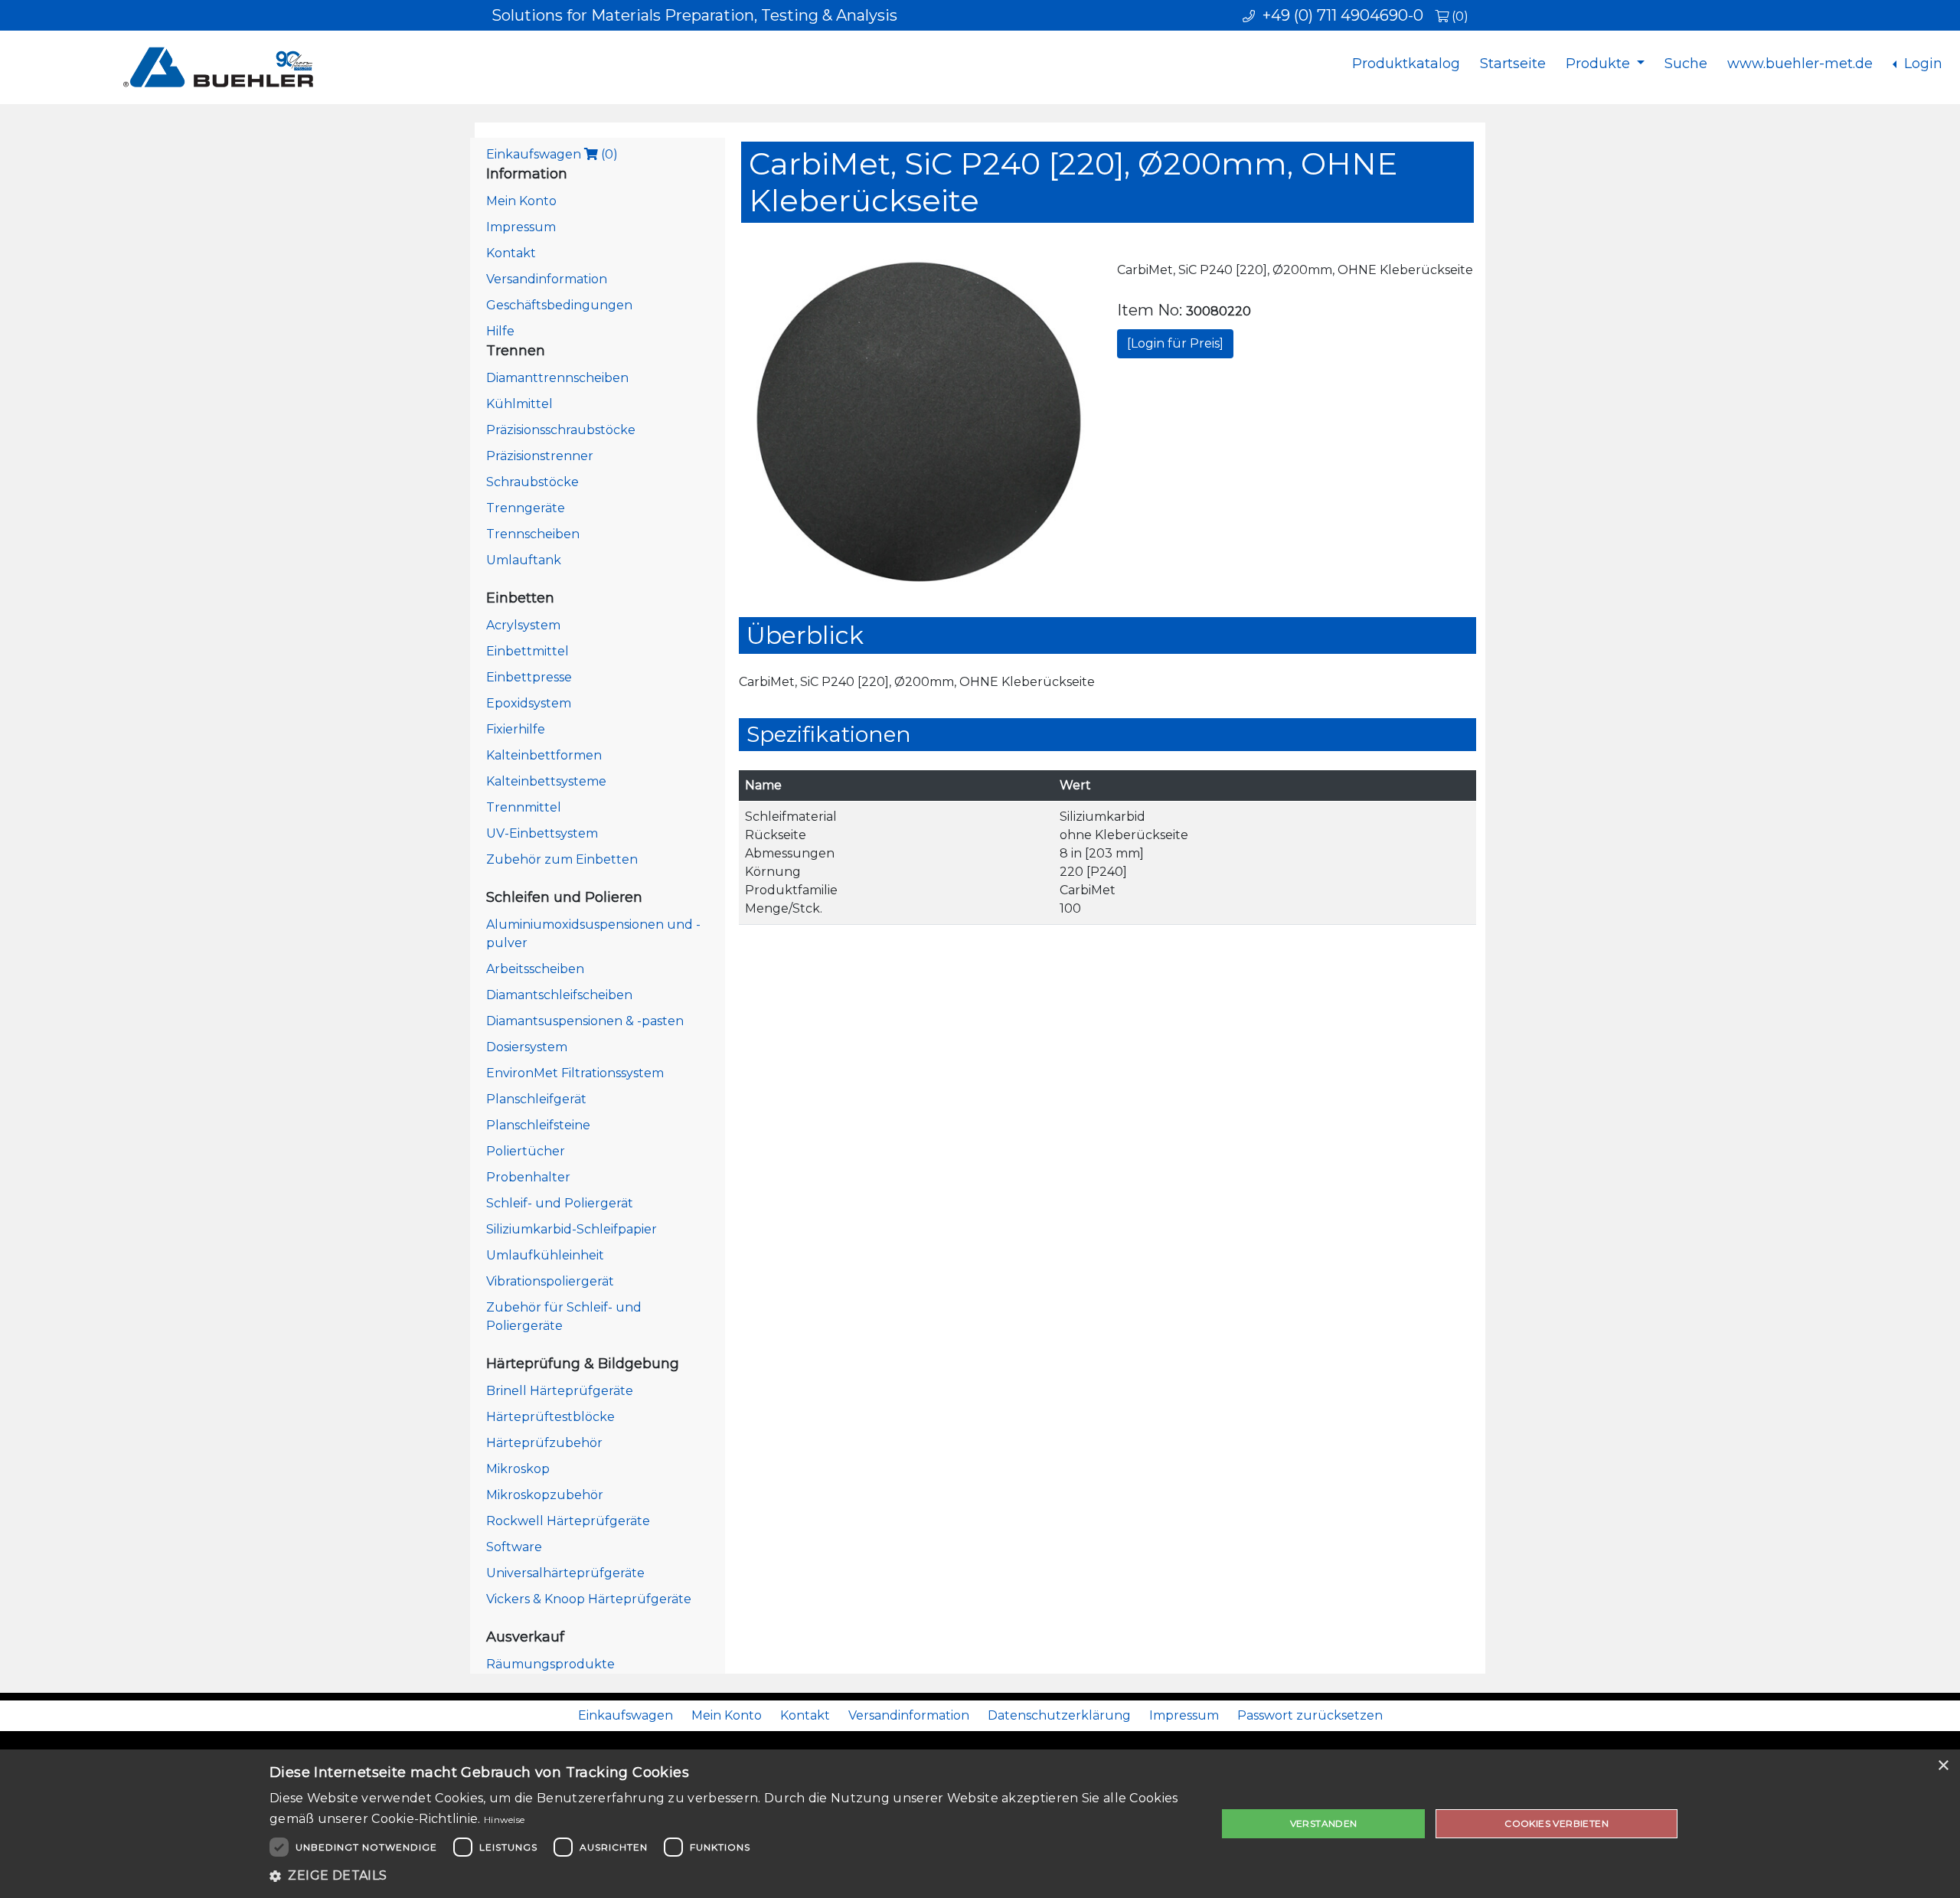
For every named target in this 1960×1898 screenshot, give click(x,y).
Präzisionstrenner (540, 456)
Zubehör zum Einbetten (562, 859)
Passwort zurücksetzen (1310, 1715)
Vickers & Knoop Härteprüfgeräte (589, 1599)
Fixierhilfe (516, 729)
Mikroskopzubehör (545, 1495)
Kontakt (511, 253)
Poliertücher (526, 1151)
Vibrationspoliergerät (550, 1281)
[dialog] (980, 1824)
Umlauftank (524, 560)
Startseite (1513, 64)
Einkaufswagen (552, 154)
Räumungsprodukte (550, 1664)
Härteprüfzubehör (544, 1443)
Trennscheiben (533, 534)
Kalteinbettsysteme (546, 781)
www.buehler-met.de (1800, 64)
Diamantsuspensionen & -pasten (585, 1021)
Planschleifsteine (538, 1125)
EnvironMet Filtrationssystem (575, 1073)
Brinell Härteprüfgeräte (560, 1391)
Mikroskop (518, 1469)
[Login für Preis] (1175, 343)
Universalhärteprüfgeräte (565, 1573)
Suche (1686, 64)
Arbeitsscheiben (535, 969)
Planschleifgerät (536, 1099)
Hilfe (500, 331)
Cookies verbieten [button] (1557, 1823)
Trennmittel (524, 807)
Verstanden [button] (1324, 1823)
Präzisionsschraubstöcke (561, 430)
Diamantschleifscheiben (559, 995)
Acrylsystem (523, 625)
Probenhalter (528, 1177)
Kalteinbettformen (544, 755)
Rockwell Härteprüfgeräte (568, 1521)
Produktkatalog (1406, 64)
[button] (729, 1876)
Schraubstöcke (532, 482)
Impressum (521, 227)
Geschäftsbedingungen (559, 305)
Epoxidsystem (529, 703)
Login (1921, 64)
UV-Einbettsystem (542, 833)
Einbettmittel (528, 651)
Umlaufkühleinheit (545, 1255)
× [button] (1943, 1766)
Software (514, 1547)
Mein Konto (521, 201)
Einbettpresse (529, 677)
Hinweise (504, 1820)
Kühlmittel (519, 404)
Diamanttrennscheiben (557, 378)
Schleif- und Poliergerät (560, 1203)
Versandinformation (547, 279)
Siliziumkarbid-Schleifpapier (572, 1229)
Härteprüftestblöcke (550, 1417)
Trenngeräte (526, 508)
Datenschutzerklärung (1059, 1715)
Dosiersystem (527, 1047)
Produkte (1600, 64)
